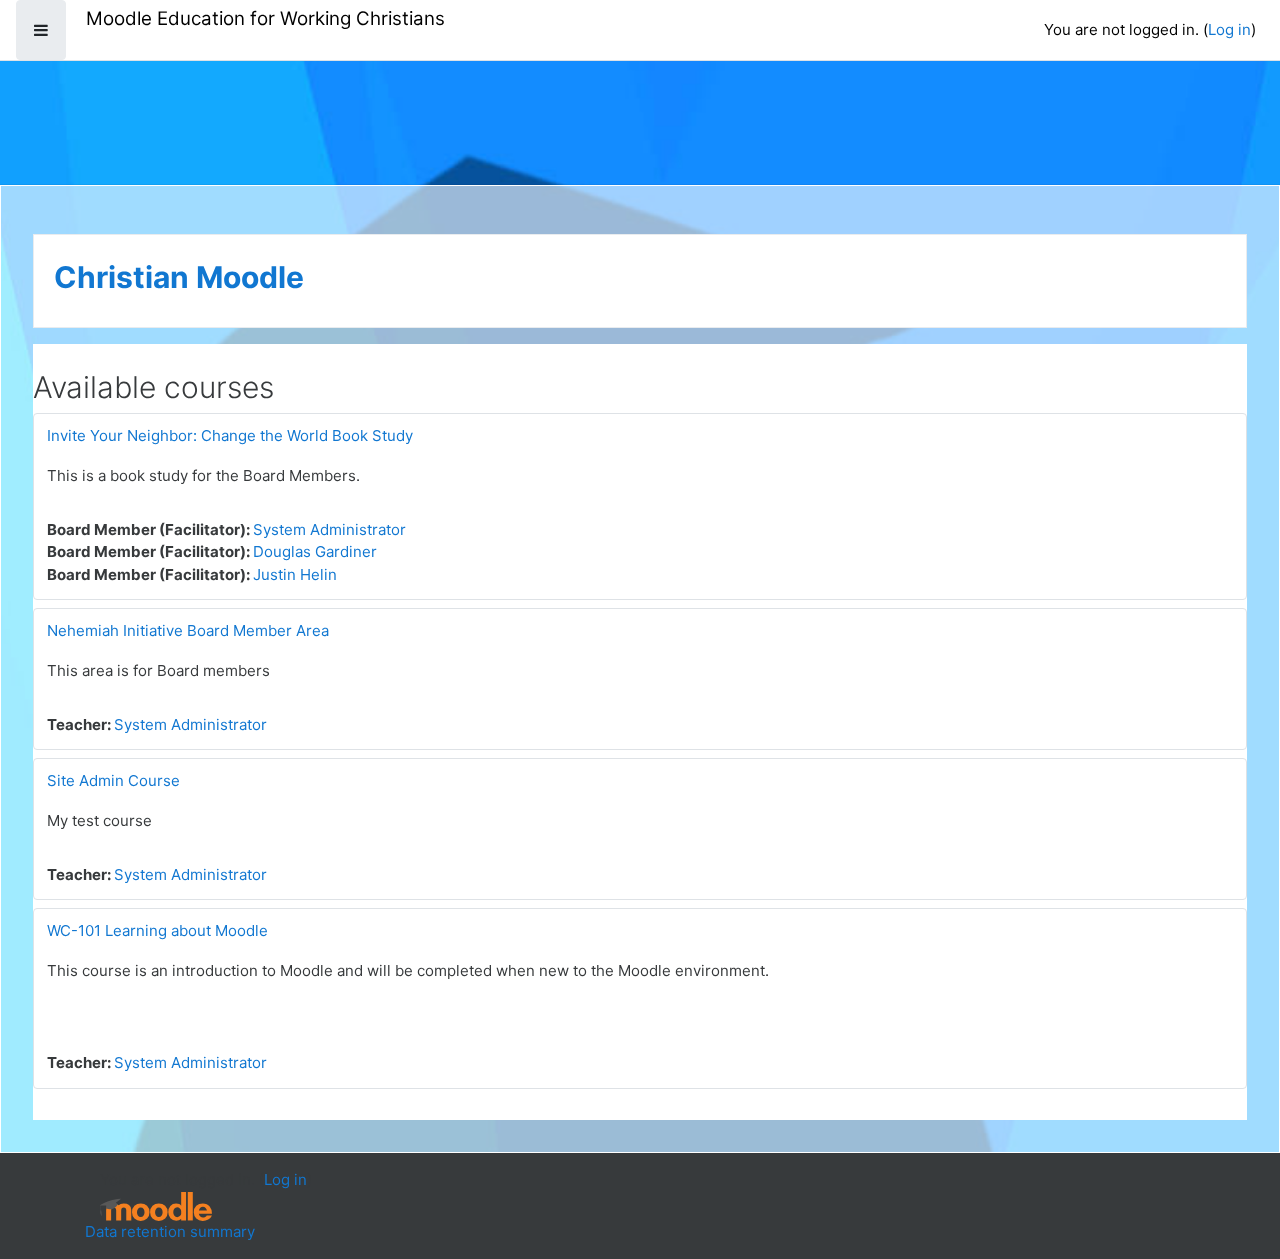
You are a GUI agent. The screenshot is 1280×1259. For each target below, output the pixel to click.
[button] (1235, 1161)
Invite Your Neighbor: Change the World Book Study (230, 435)
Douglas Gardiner (315, 551)
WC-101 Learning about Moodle (157, 930)
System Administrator (329, 529)
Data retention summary (170, 1231)
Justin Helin (295, 574)
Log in (1229, 29)
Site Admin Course (113, 780)
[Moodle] (156, 1206)
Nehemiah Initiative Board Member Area (188, 630)
